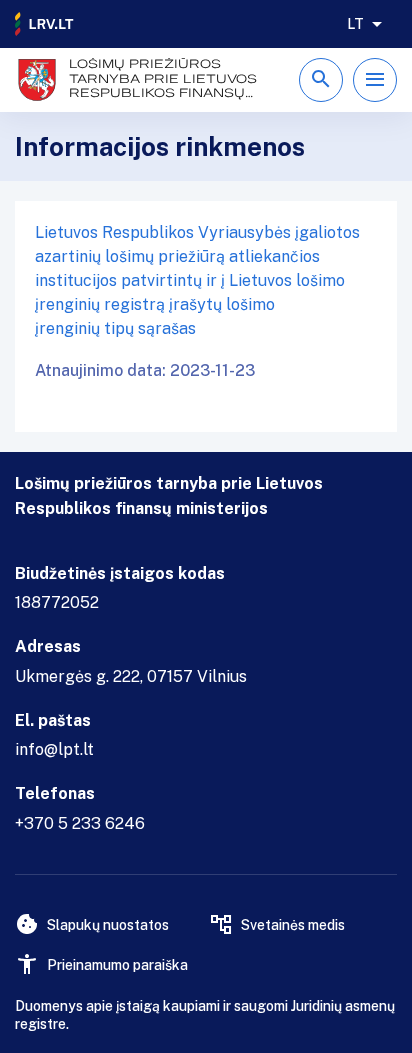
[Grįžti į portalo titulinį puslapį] (45, 24)
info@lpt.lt (54, 749)
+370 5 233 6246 (80, 823)
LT (355, 24)
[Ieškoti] (321, 80)
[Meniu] (375, 80)
